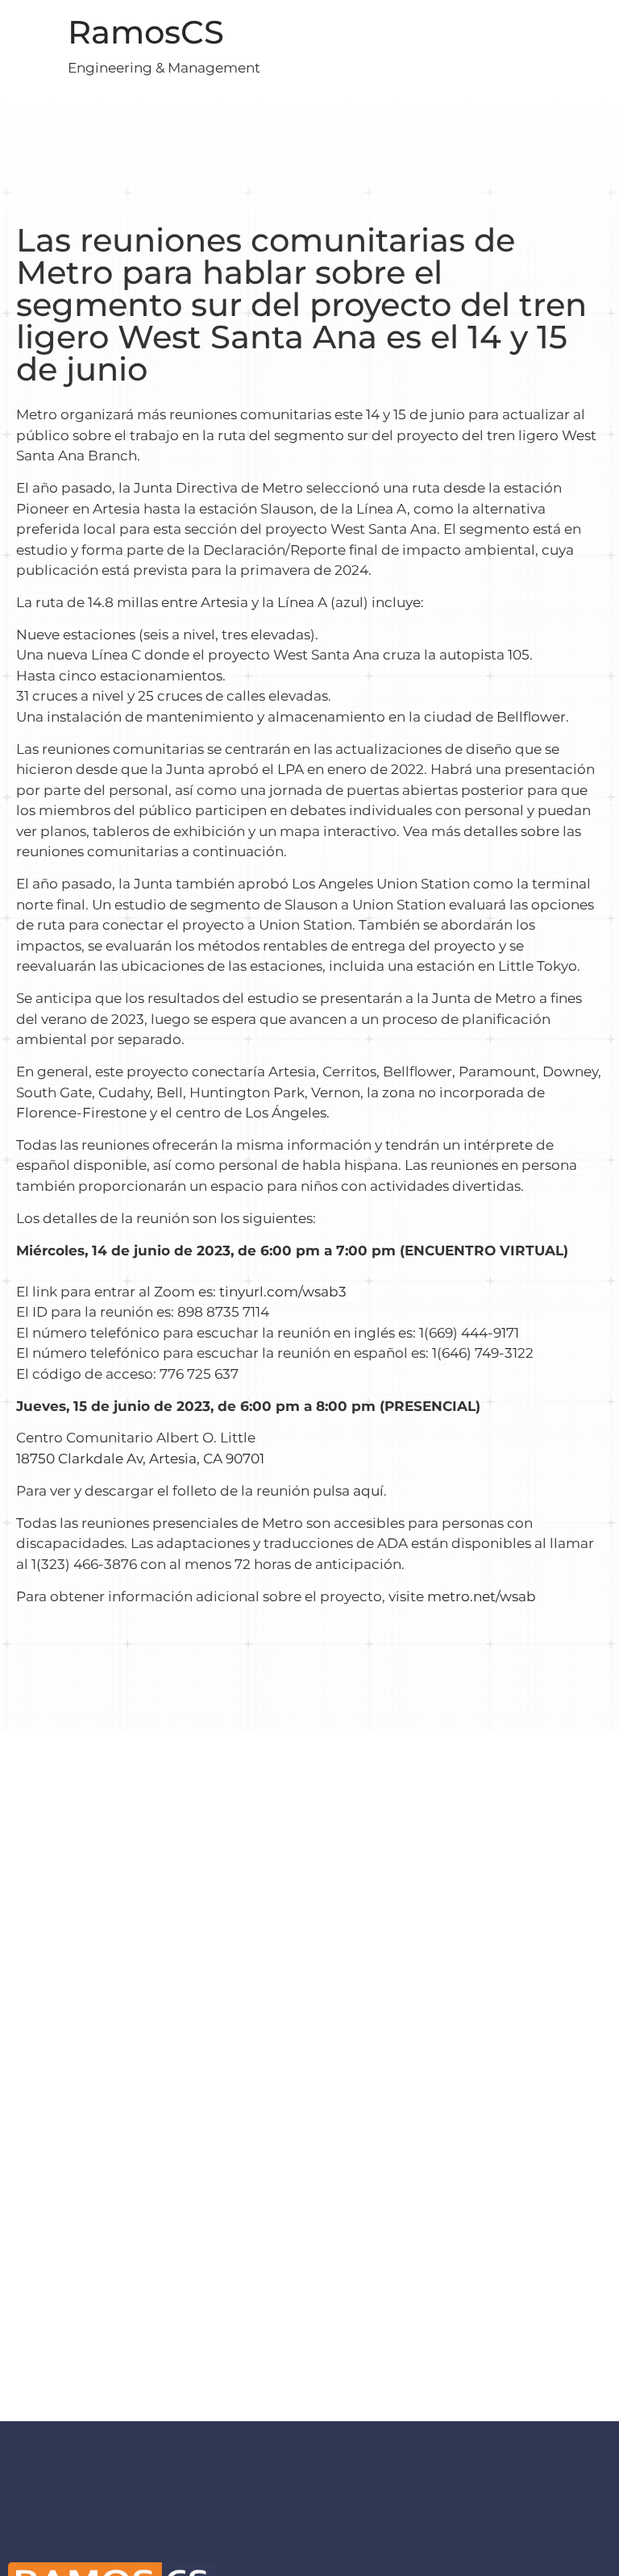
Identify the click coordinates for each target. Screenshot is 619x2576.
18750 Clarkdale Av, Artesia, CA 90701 (140, 1459)
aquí (368, 1491)
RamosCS (146, 32)
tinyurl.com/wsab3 (283, 1292)
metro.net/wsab (482, 1596)
